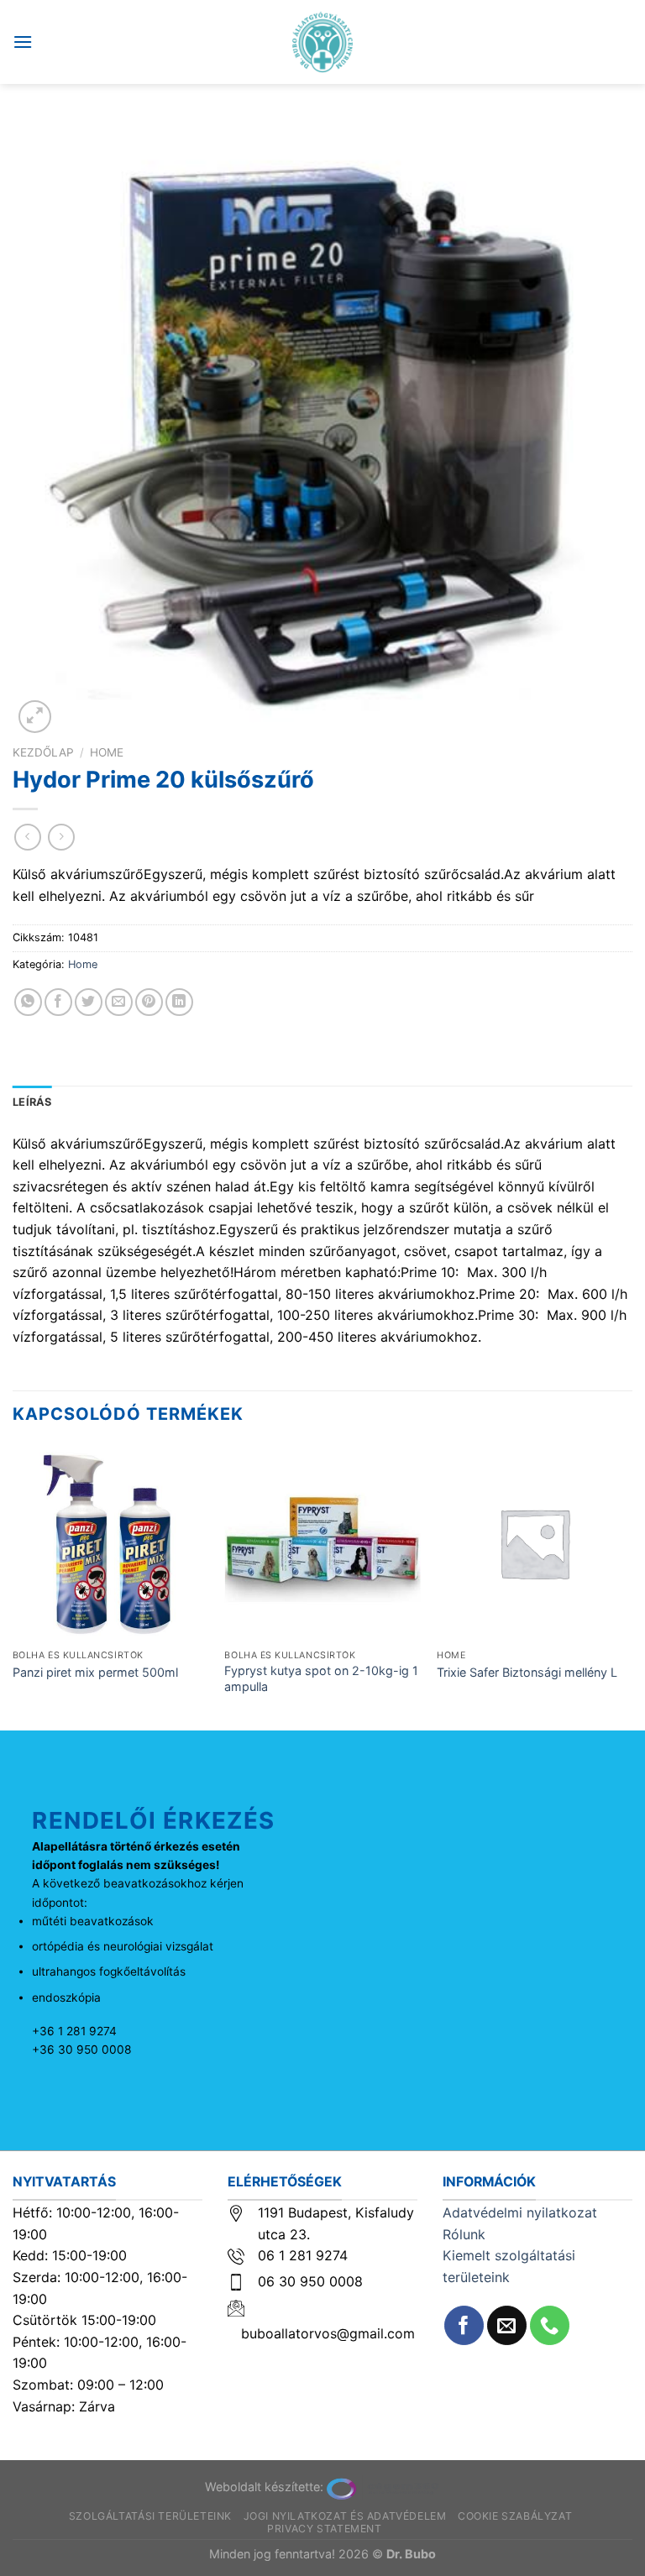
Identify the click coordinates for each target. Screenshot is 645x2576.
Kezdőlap (43, 752)
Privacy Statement (324, 2529)
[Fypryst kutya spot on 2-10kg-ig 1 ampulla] (322, 1543)
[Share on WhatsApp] (28, 1002)
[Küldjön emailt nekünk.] (507, 2325)
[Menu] (23, 42)
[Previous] (13, 1586)
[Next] (632, 1586)
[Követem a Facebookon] (464, 2325)
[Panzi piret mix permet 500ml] (110, 1543)
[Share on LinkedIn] (179, 1002)
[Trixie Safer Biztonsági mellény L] (535, 1543)
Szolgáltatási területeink (150, 2516)
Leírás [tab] (32, 1102)
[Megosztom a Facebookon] (58, 1002)
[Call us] (550, 2325)
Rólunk (464, 2234)
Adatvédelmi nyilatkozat (520, 2212)
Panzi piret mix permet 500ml (95, 1672)
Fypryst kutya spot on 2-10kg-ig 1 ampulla (321, 1678)
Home (107, 752)
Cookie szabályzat (515, 2516)
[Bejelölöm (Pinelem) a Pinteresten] (149, 1002)
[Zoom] (35, 717)
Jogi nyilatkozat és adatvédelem (345, 2516)
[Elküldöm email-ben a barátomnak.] (119, 1002)
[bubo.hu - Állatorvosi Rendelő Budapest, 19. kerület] (323, 42)
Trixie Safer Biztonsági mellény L (527, 1672)
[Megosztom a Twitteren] (89, 1002)
